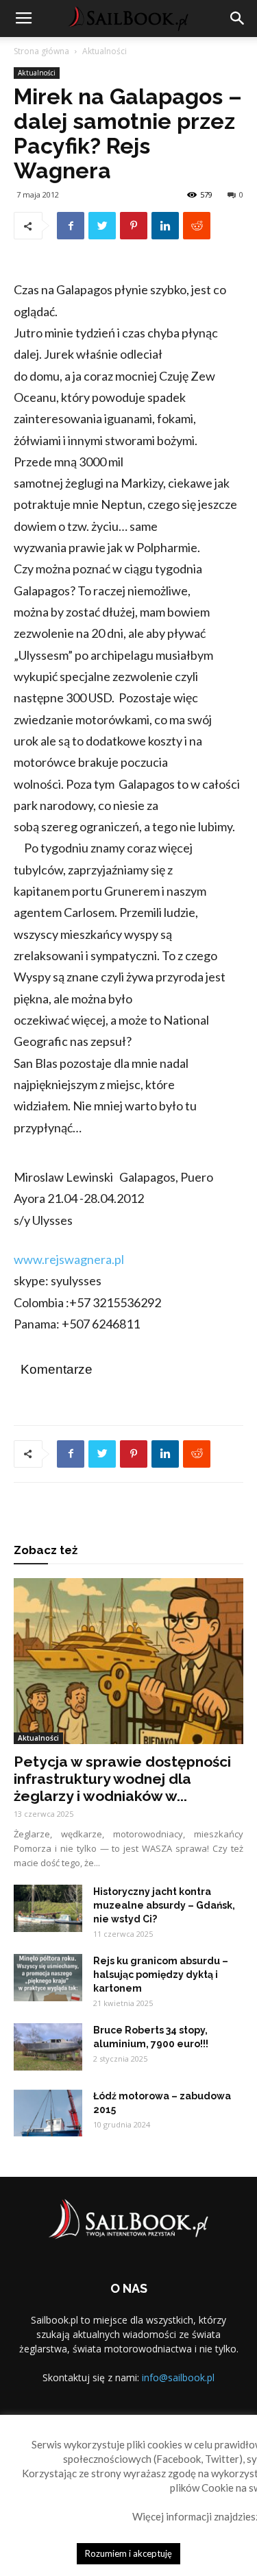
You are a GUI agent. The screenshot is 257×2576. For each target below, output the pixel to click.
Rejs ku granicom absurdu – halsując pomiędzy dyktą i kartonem (161, 1975)
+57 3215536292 (115, 1302)
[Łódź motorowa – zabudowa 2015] (48, 2113)
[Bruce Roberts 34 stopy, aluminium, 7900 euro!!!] (48, 2047)
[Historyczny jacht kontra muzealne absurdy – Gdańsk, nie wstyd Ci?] (48, 1908)
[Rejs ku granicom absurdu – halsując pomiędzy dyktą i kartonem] (48, 1978)
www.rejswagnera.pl (69, 1259)
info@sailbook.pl (178, 2377)
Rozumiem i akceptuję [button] (128, 2553)
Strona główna (41, 51)
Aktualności (105, 51)
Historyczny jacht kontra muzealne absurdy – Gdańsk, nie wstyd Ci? (164, 1905)
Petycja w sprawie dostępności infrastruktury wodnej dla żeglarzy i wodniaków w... (122, 1779)
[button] (238, 19)
